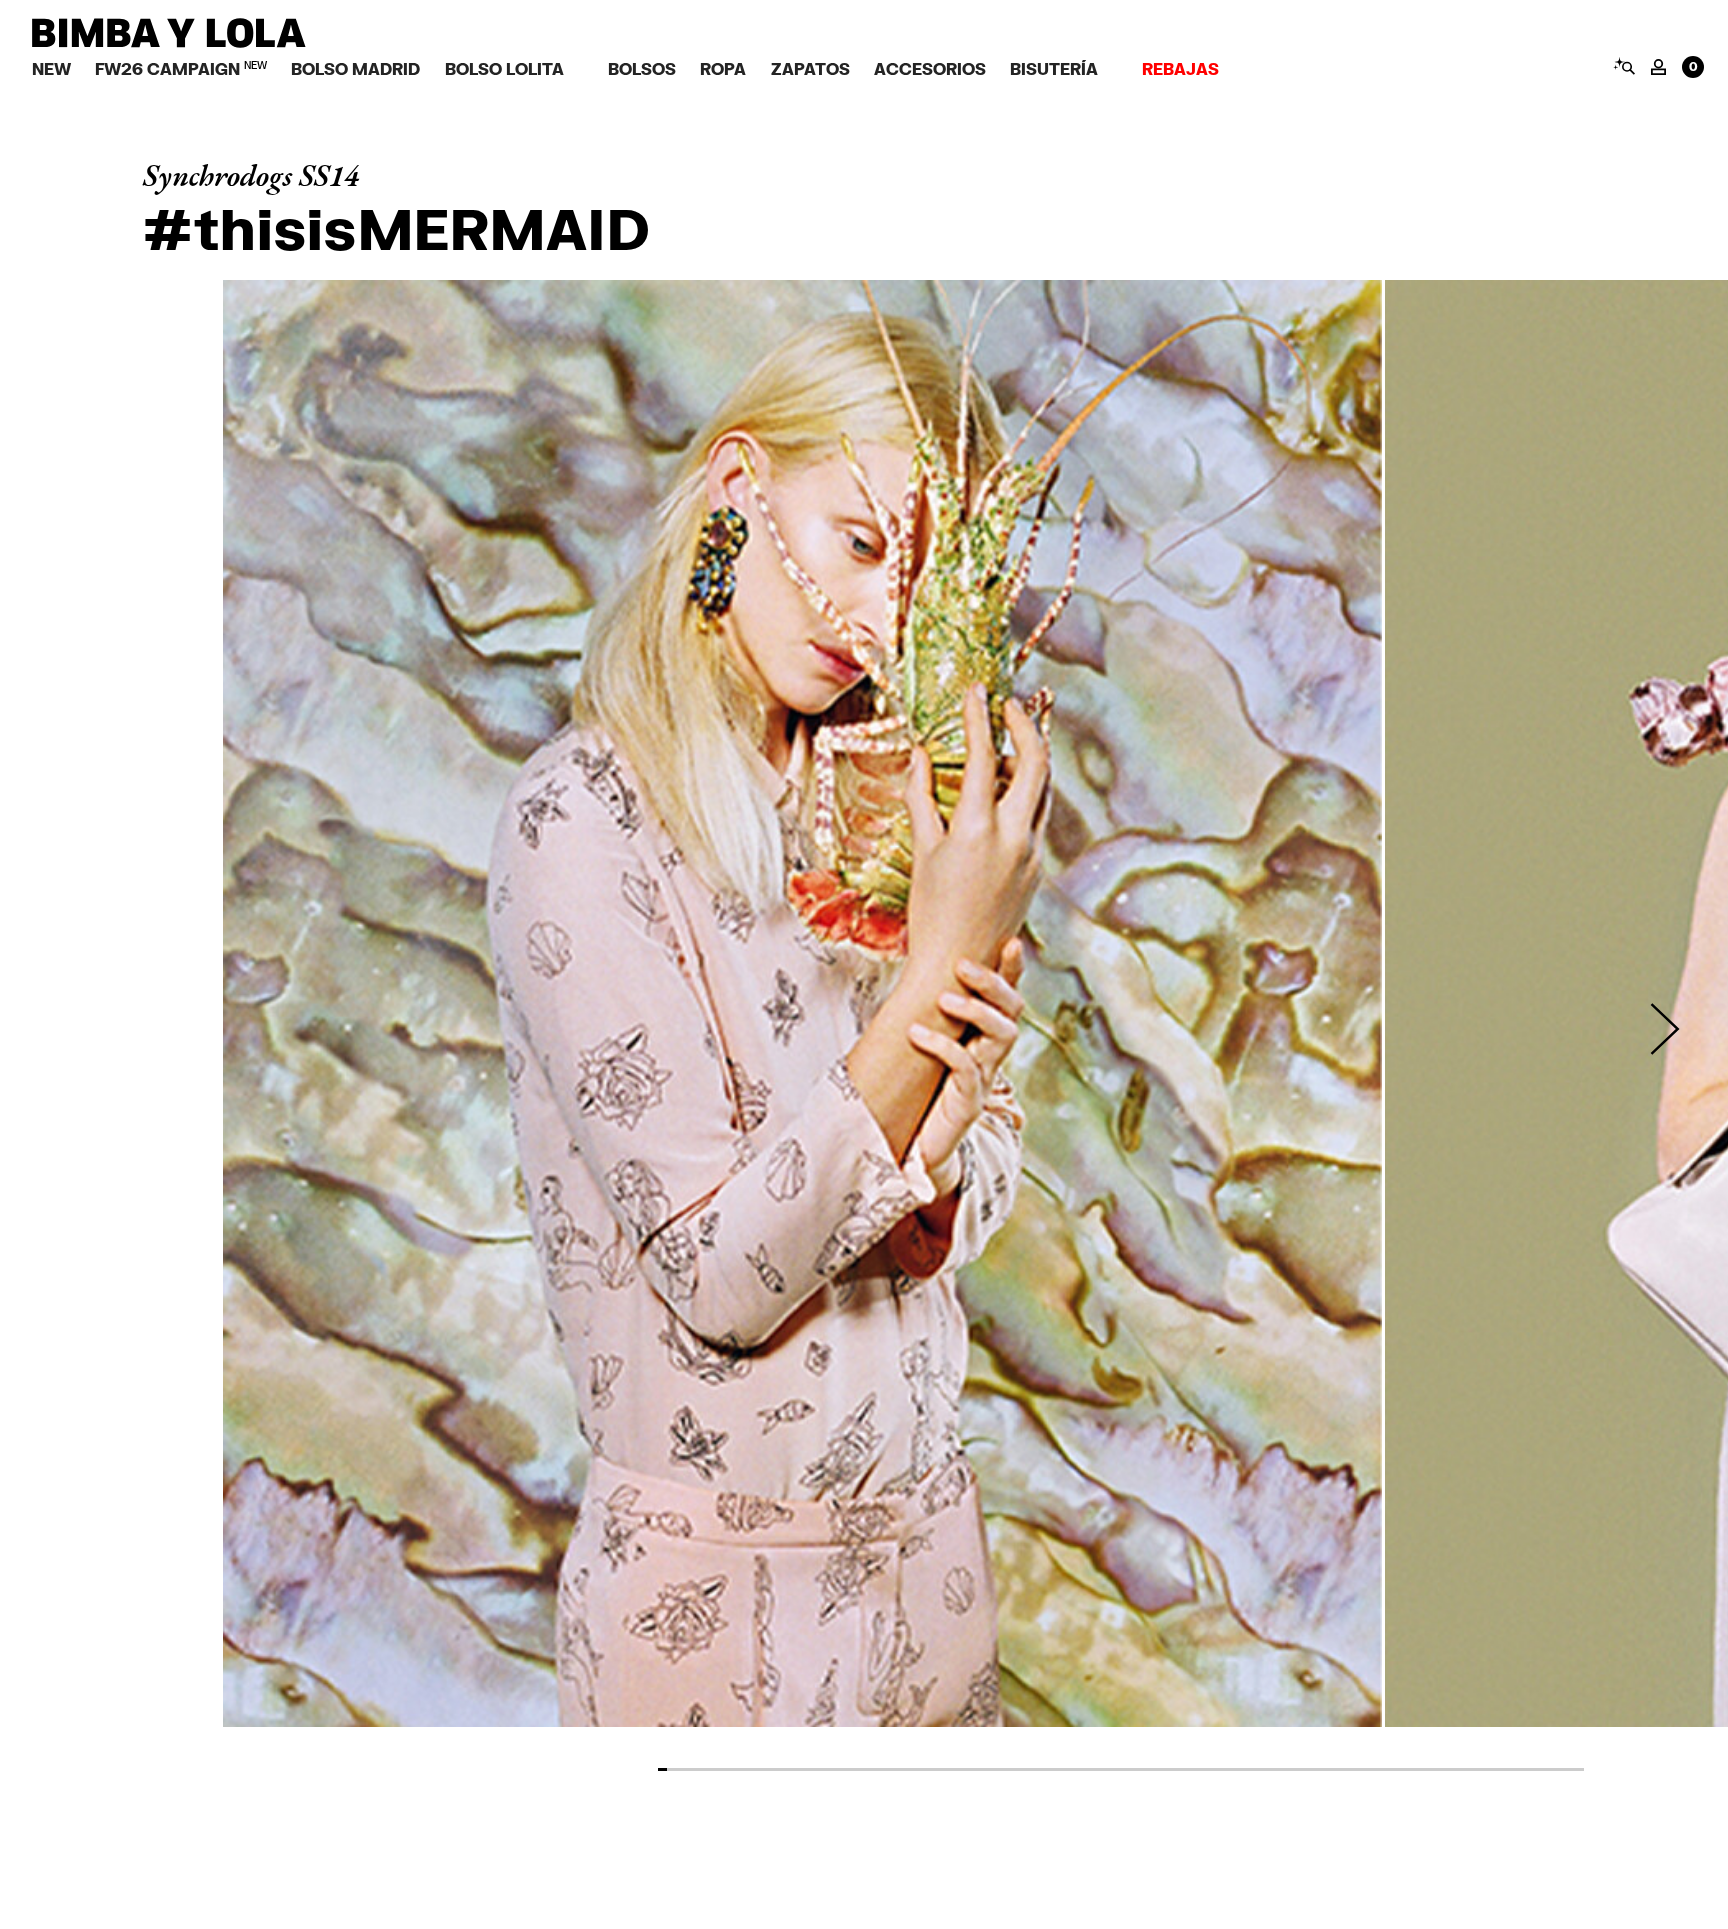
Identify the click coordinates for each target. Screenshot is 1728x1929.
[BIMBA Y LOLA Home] (169, 42)
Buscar (1623, 66)
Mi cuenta (1658, 67)
